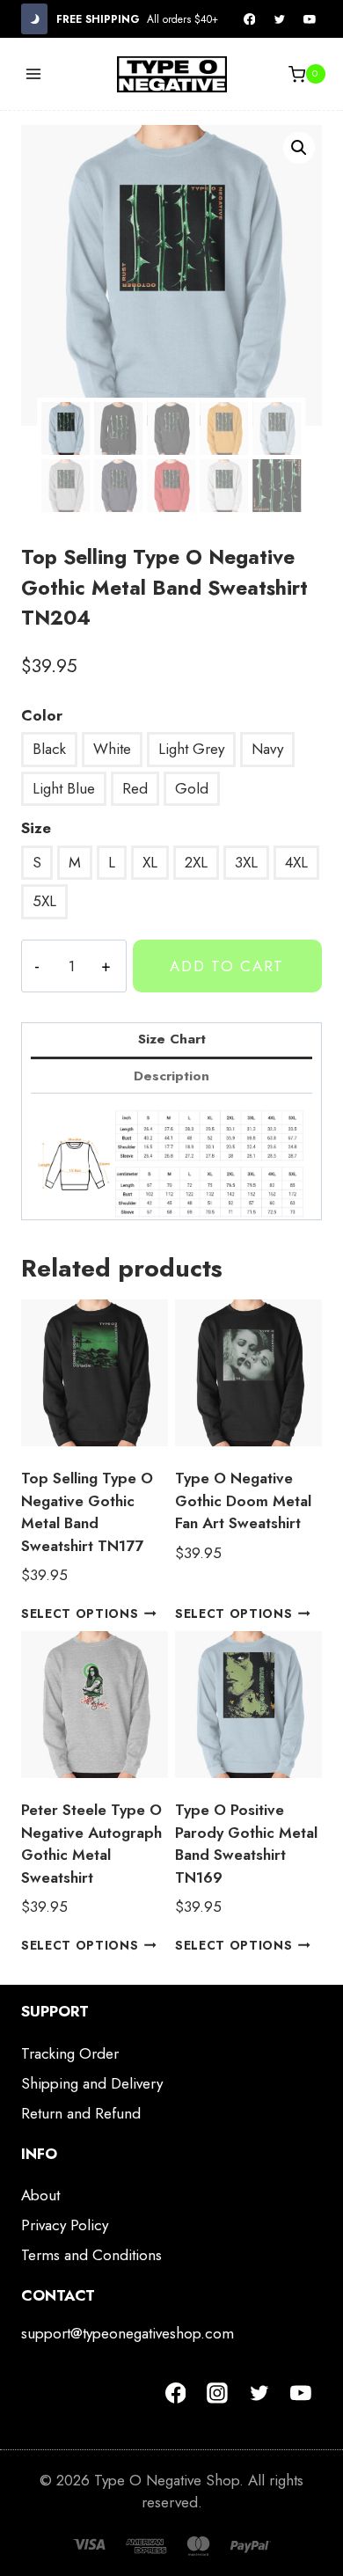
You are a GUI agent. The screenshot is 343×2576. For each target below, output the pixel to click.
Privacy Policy (65, 2225)
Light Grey (191, 749)
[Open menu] (34, 74)
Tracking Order (70, 2053)
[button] (299, 148)
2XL (196, 862)
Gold (192, 788)
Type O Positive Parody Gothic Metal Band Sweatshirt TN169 (246, 1844)
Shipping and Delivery (92, 2083)
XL (150, 862)
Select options (80, 1614)
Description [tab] (171, 1076)
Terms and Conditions (91, 2255)
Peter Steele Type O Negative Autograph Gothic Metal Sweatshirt (91, 1844)
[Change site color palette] (34, 19)
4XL (296, 862)
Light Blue (64, 788)
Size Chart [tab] (172, 1039)
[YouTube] (310, 19)
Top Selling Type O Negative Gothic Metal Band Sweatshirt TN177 (87, 1512)
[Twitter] (280, 19)
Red (135, 788)
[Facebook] (250, 19)
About (40, 2195)
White (112, 749)
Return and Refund (81, 2113)
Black (49, 749)
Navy (267, 749)
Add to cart (227, 966)
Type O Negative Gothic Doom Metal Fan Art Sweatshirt (243, 1500)
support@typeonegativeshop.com (128, 2333)
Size (36, 828)
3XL (246, 862)
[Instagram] (217, 2393)
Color (42, 715)
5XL (44, 901)
